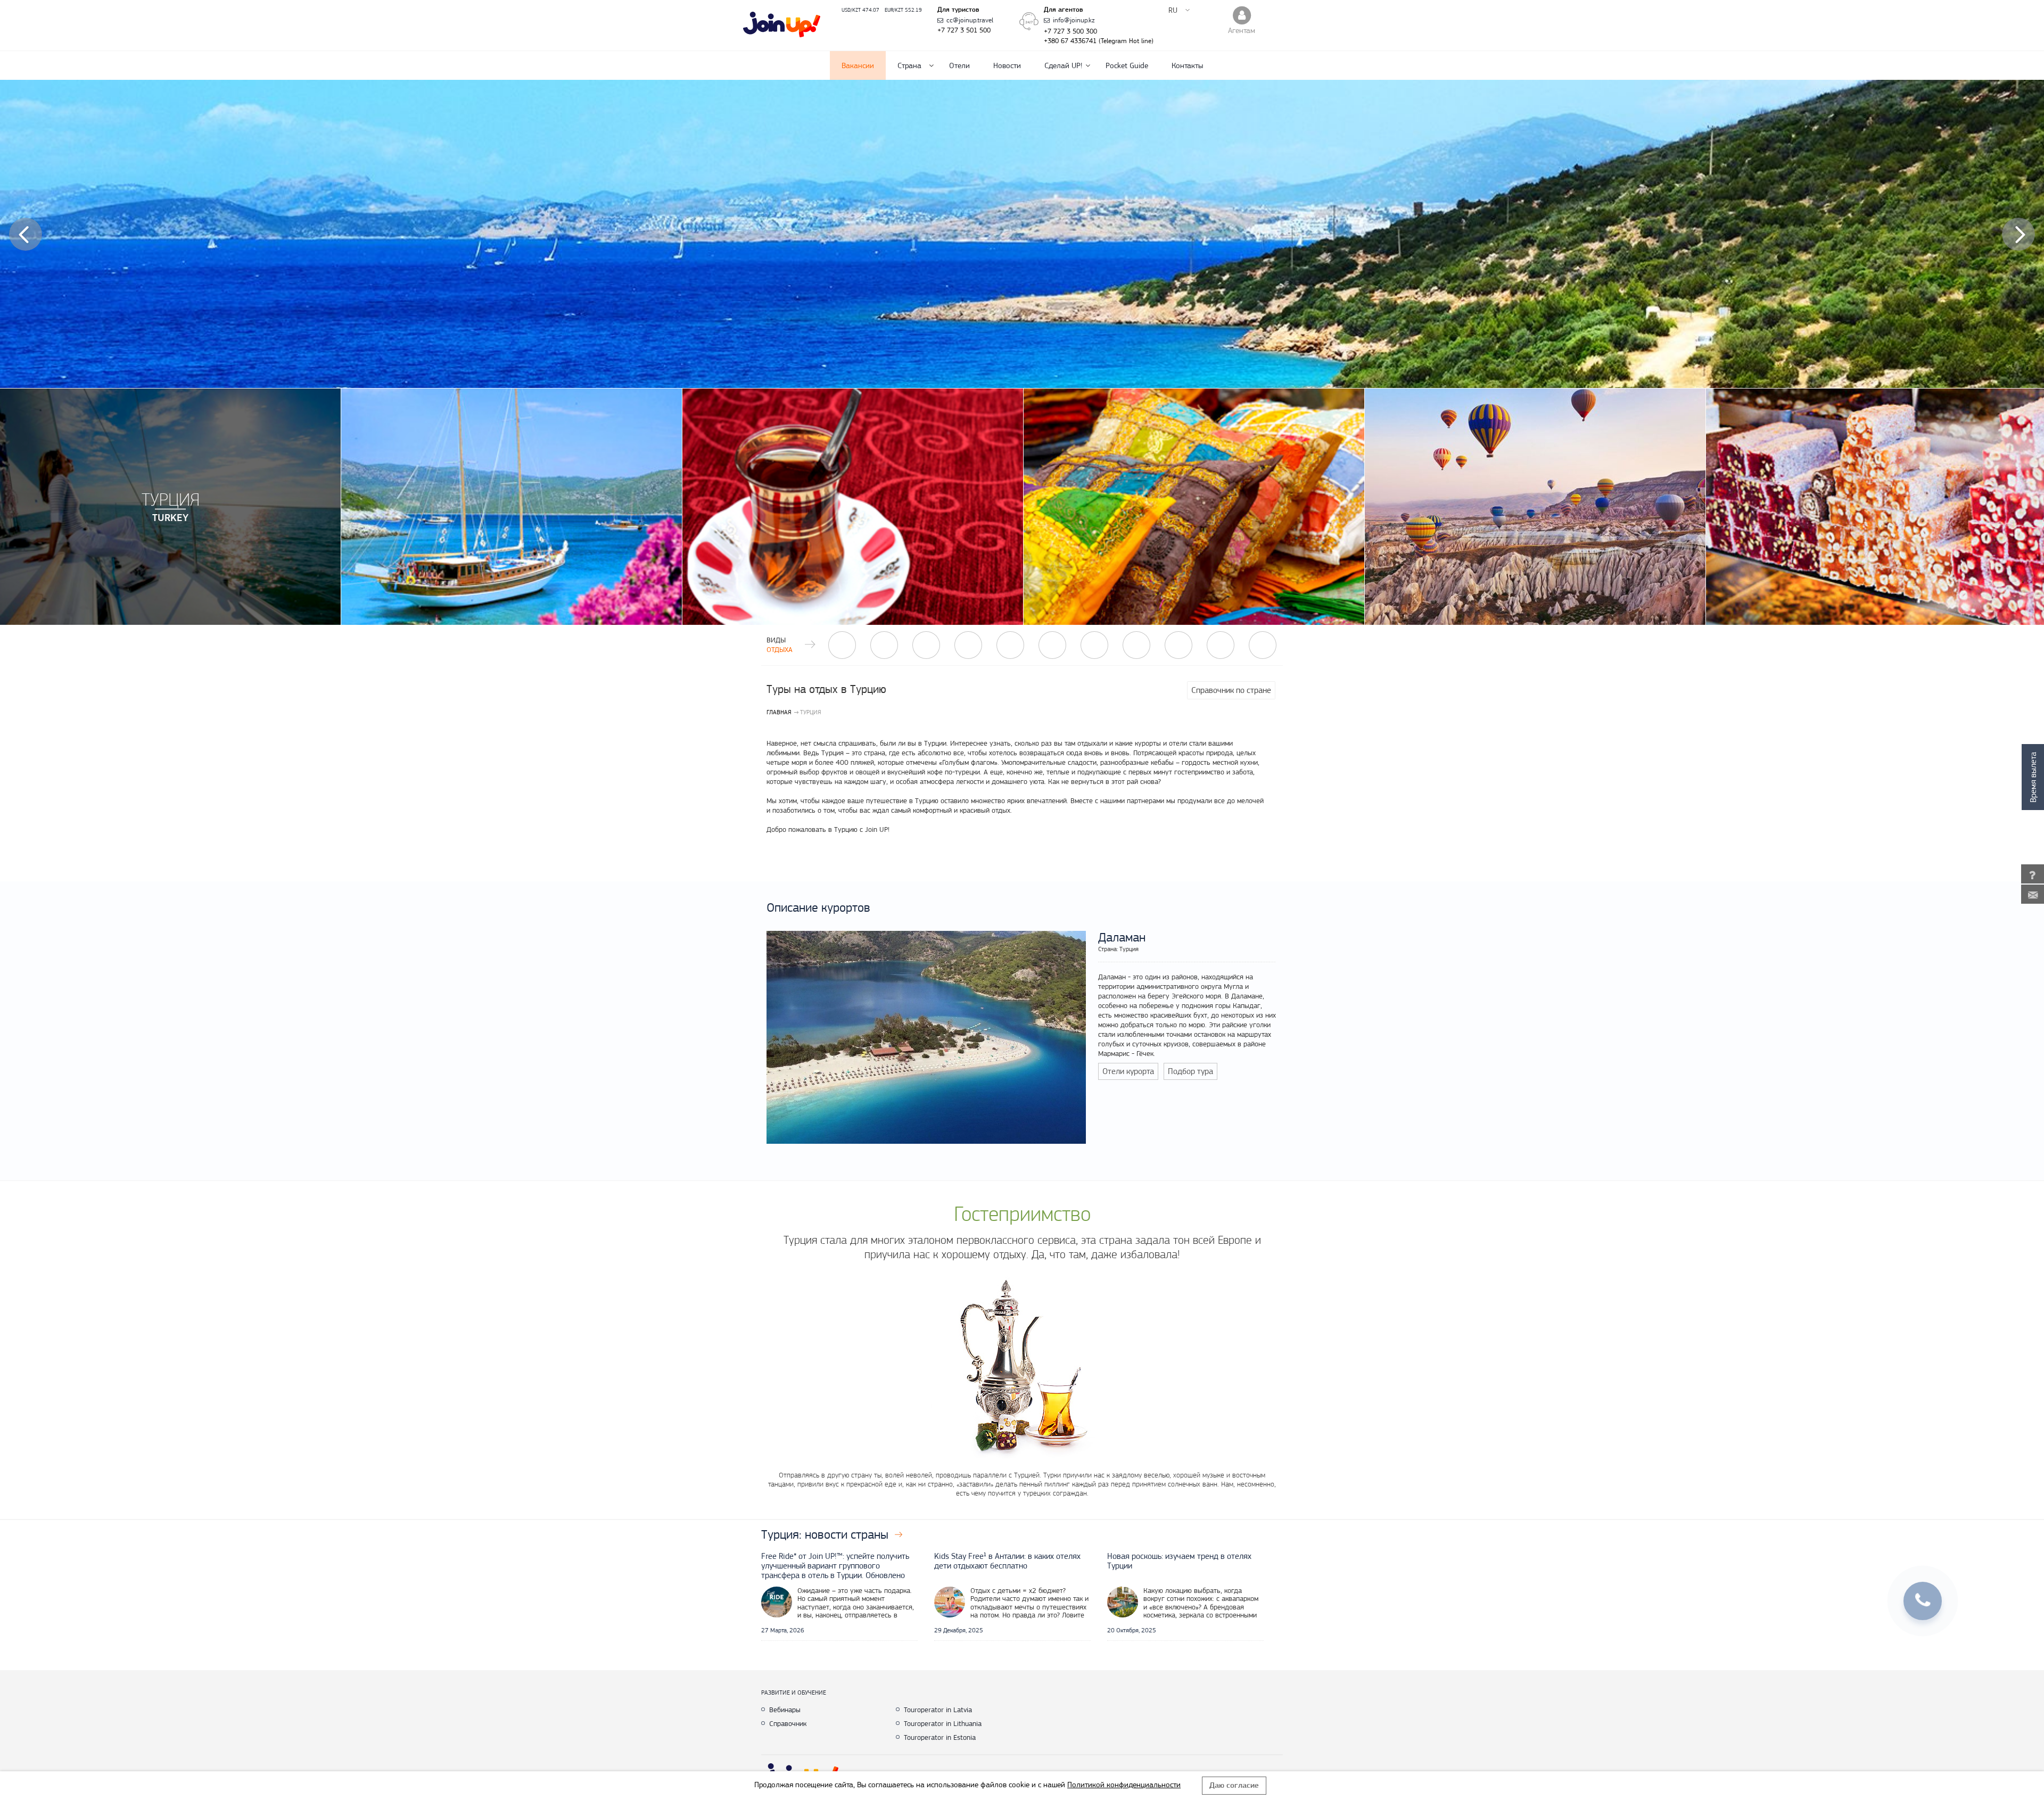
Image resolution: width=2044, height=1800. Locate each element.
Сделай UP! (1063, 65)
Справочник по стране (1231, 690)
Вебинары (785, 1710)
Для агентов (1064, 10)
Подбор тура (1190, 1071)
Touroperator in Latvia (938, 1710)
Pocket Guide (1127, 65)
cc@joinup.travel (970, 20)
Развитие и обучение (794, 1692)
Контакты (1187, 65)
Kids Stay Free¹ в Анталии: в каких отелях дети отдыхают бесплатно (1007, 1561)
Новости (1007, 65)
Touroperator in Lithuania (943, 1723)
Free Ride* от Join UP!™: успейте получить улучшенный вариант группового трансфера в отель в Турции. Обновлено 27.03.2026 (835, 1571)
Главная (779, 712)
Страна (909, 65)
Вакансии (858, 65)
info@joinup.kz (1074, 20)
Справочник (788, 1723)
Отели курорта (1128, 1071)
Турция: (825, 1534)
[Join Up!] (782, 25)
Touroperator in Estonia (940, 1737)
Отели (959, 65)
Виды (780, 645)
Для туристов (958, 10)
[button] (26, 234)
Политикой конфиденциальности (1124, 1785)
